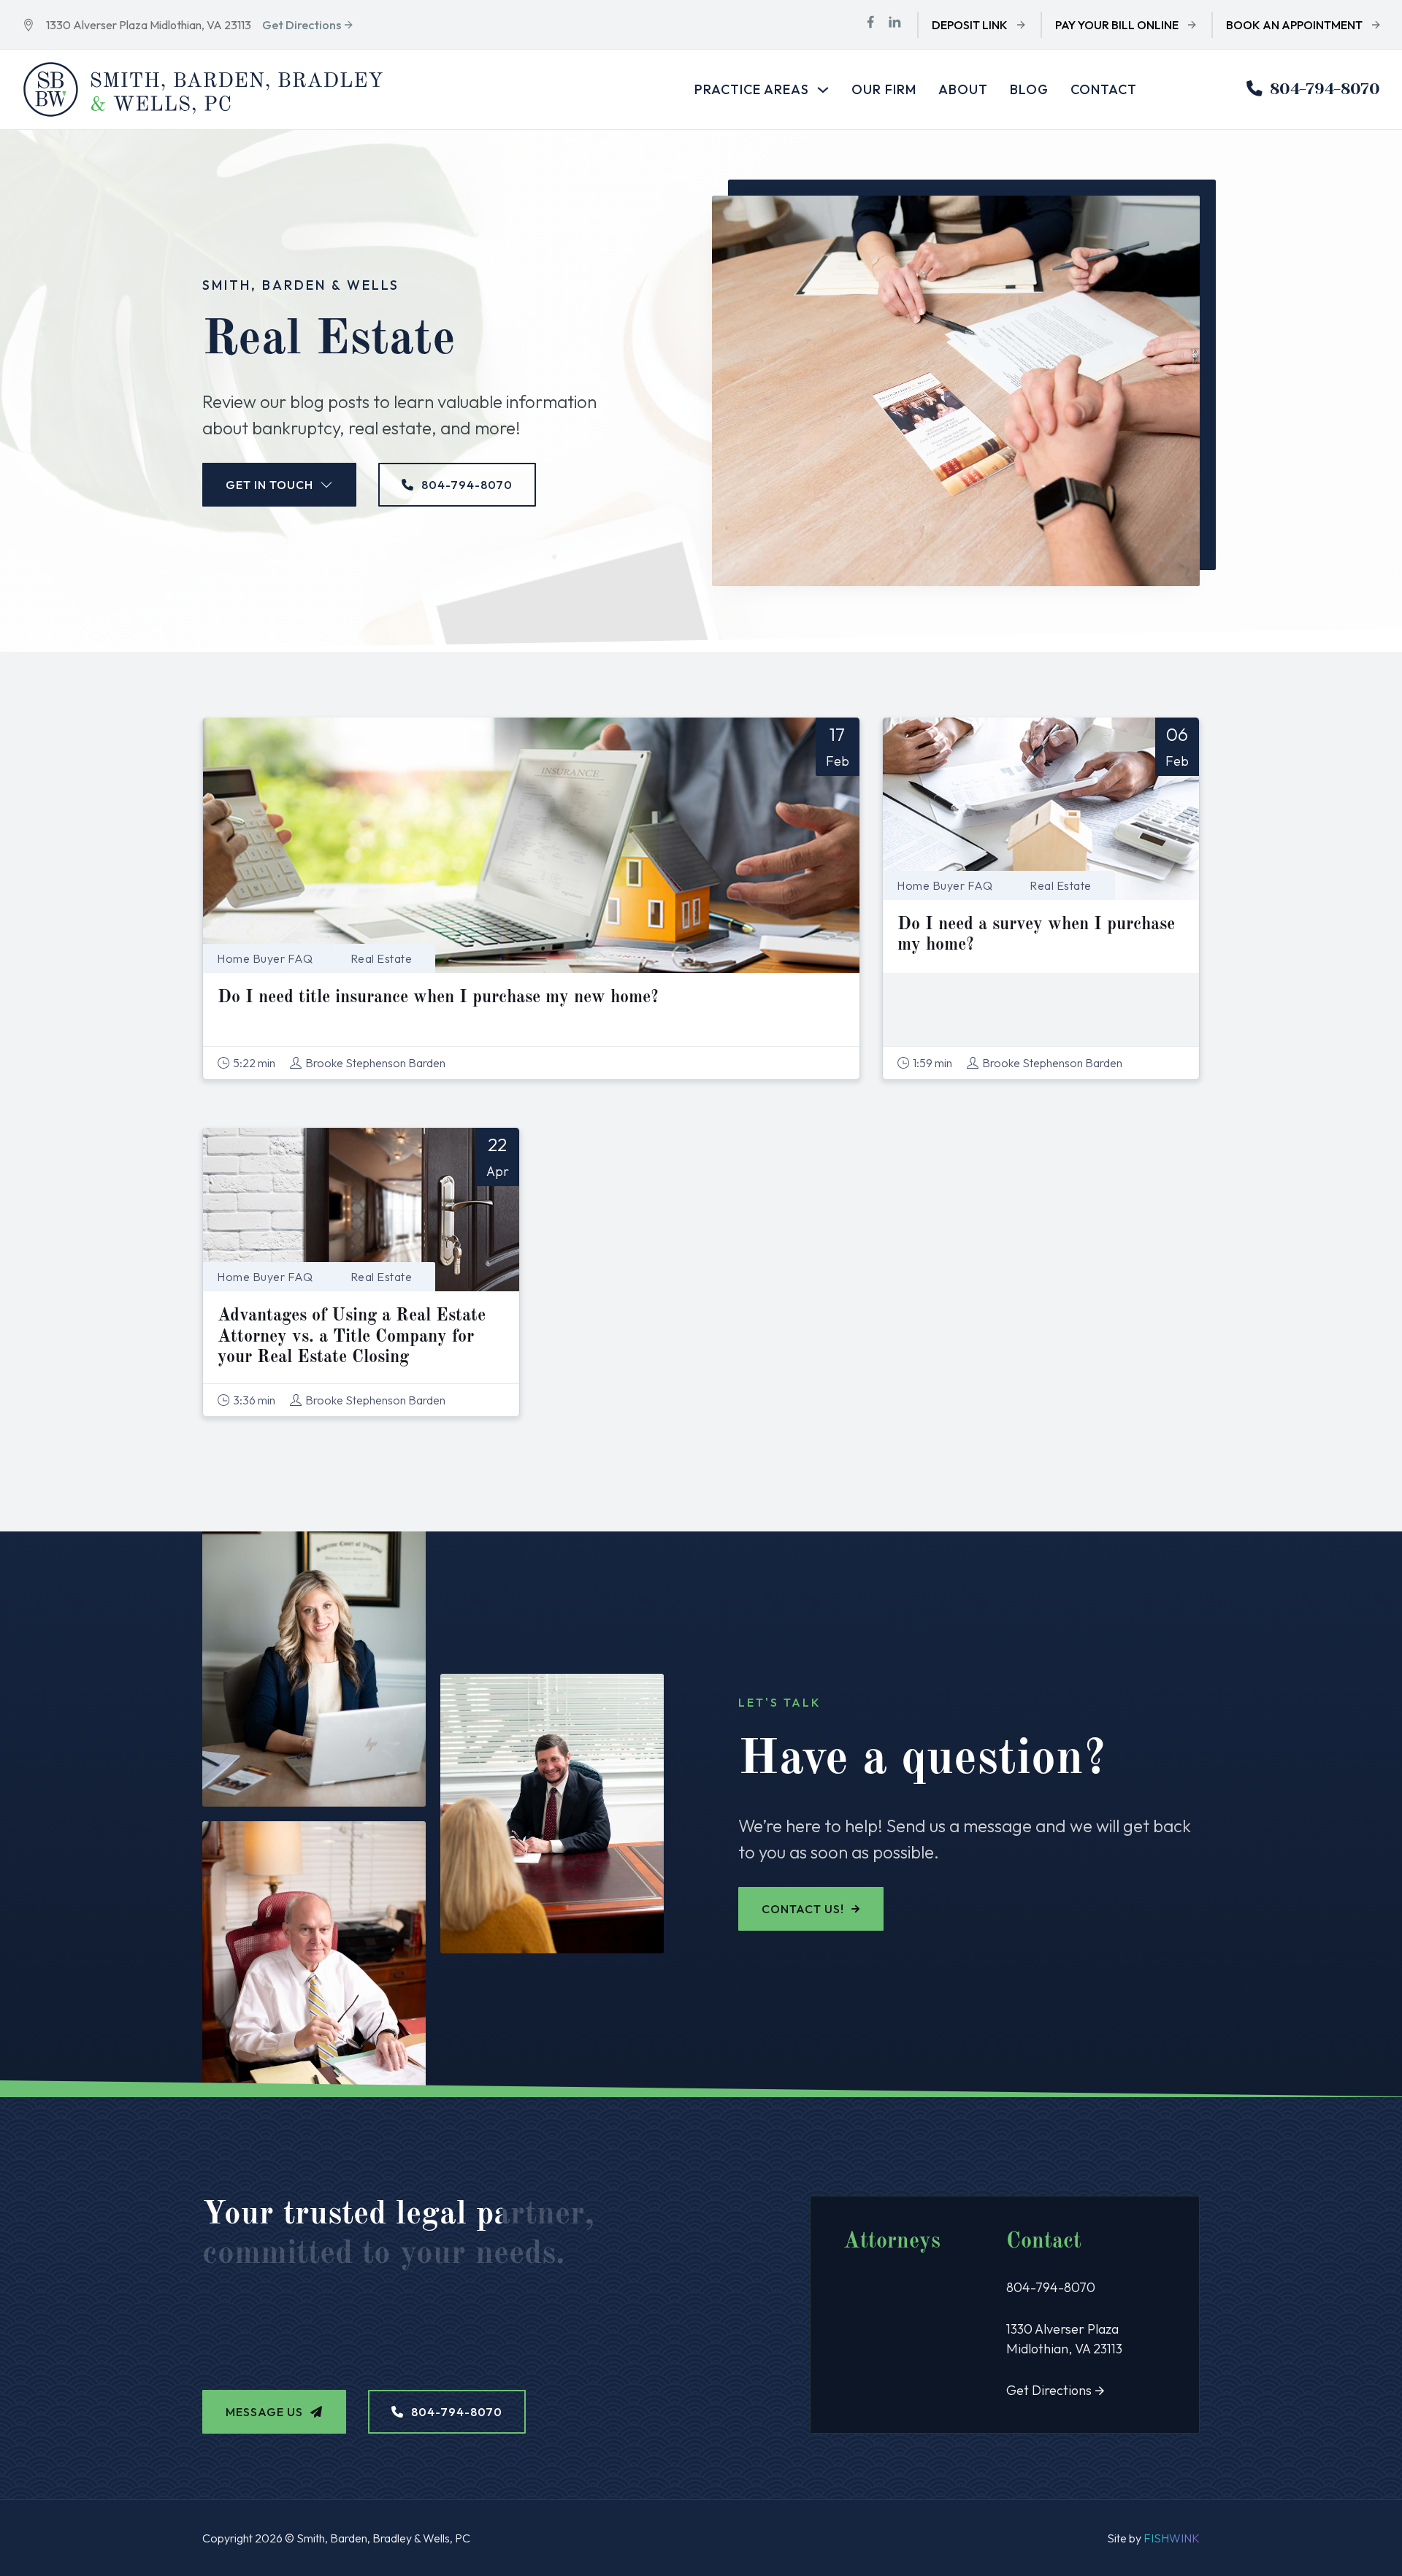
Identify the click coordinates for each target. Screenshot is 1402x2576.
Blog (1029, 89)
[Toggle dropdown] (823, 90)
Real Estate (382, 958)
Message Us (264, 2412)
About (963, 89)
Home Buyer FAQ (265, 958)
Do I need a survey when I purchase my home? (1036, 935)
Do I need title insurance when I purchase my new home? (438, 998)
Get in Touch (269, 485)
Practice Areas (752, 89)
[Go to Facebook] (870, 24)
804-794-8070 (1325, 89)
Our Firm (884, 89)
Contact (1104, 89)
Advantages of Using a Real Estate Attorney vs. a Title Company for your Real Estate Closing (352, 1337)
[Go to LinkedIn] (895, 24)
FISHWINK (1172, 2538)
